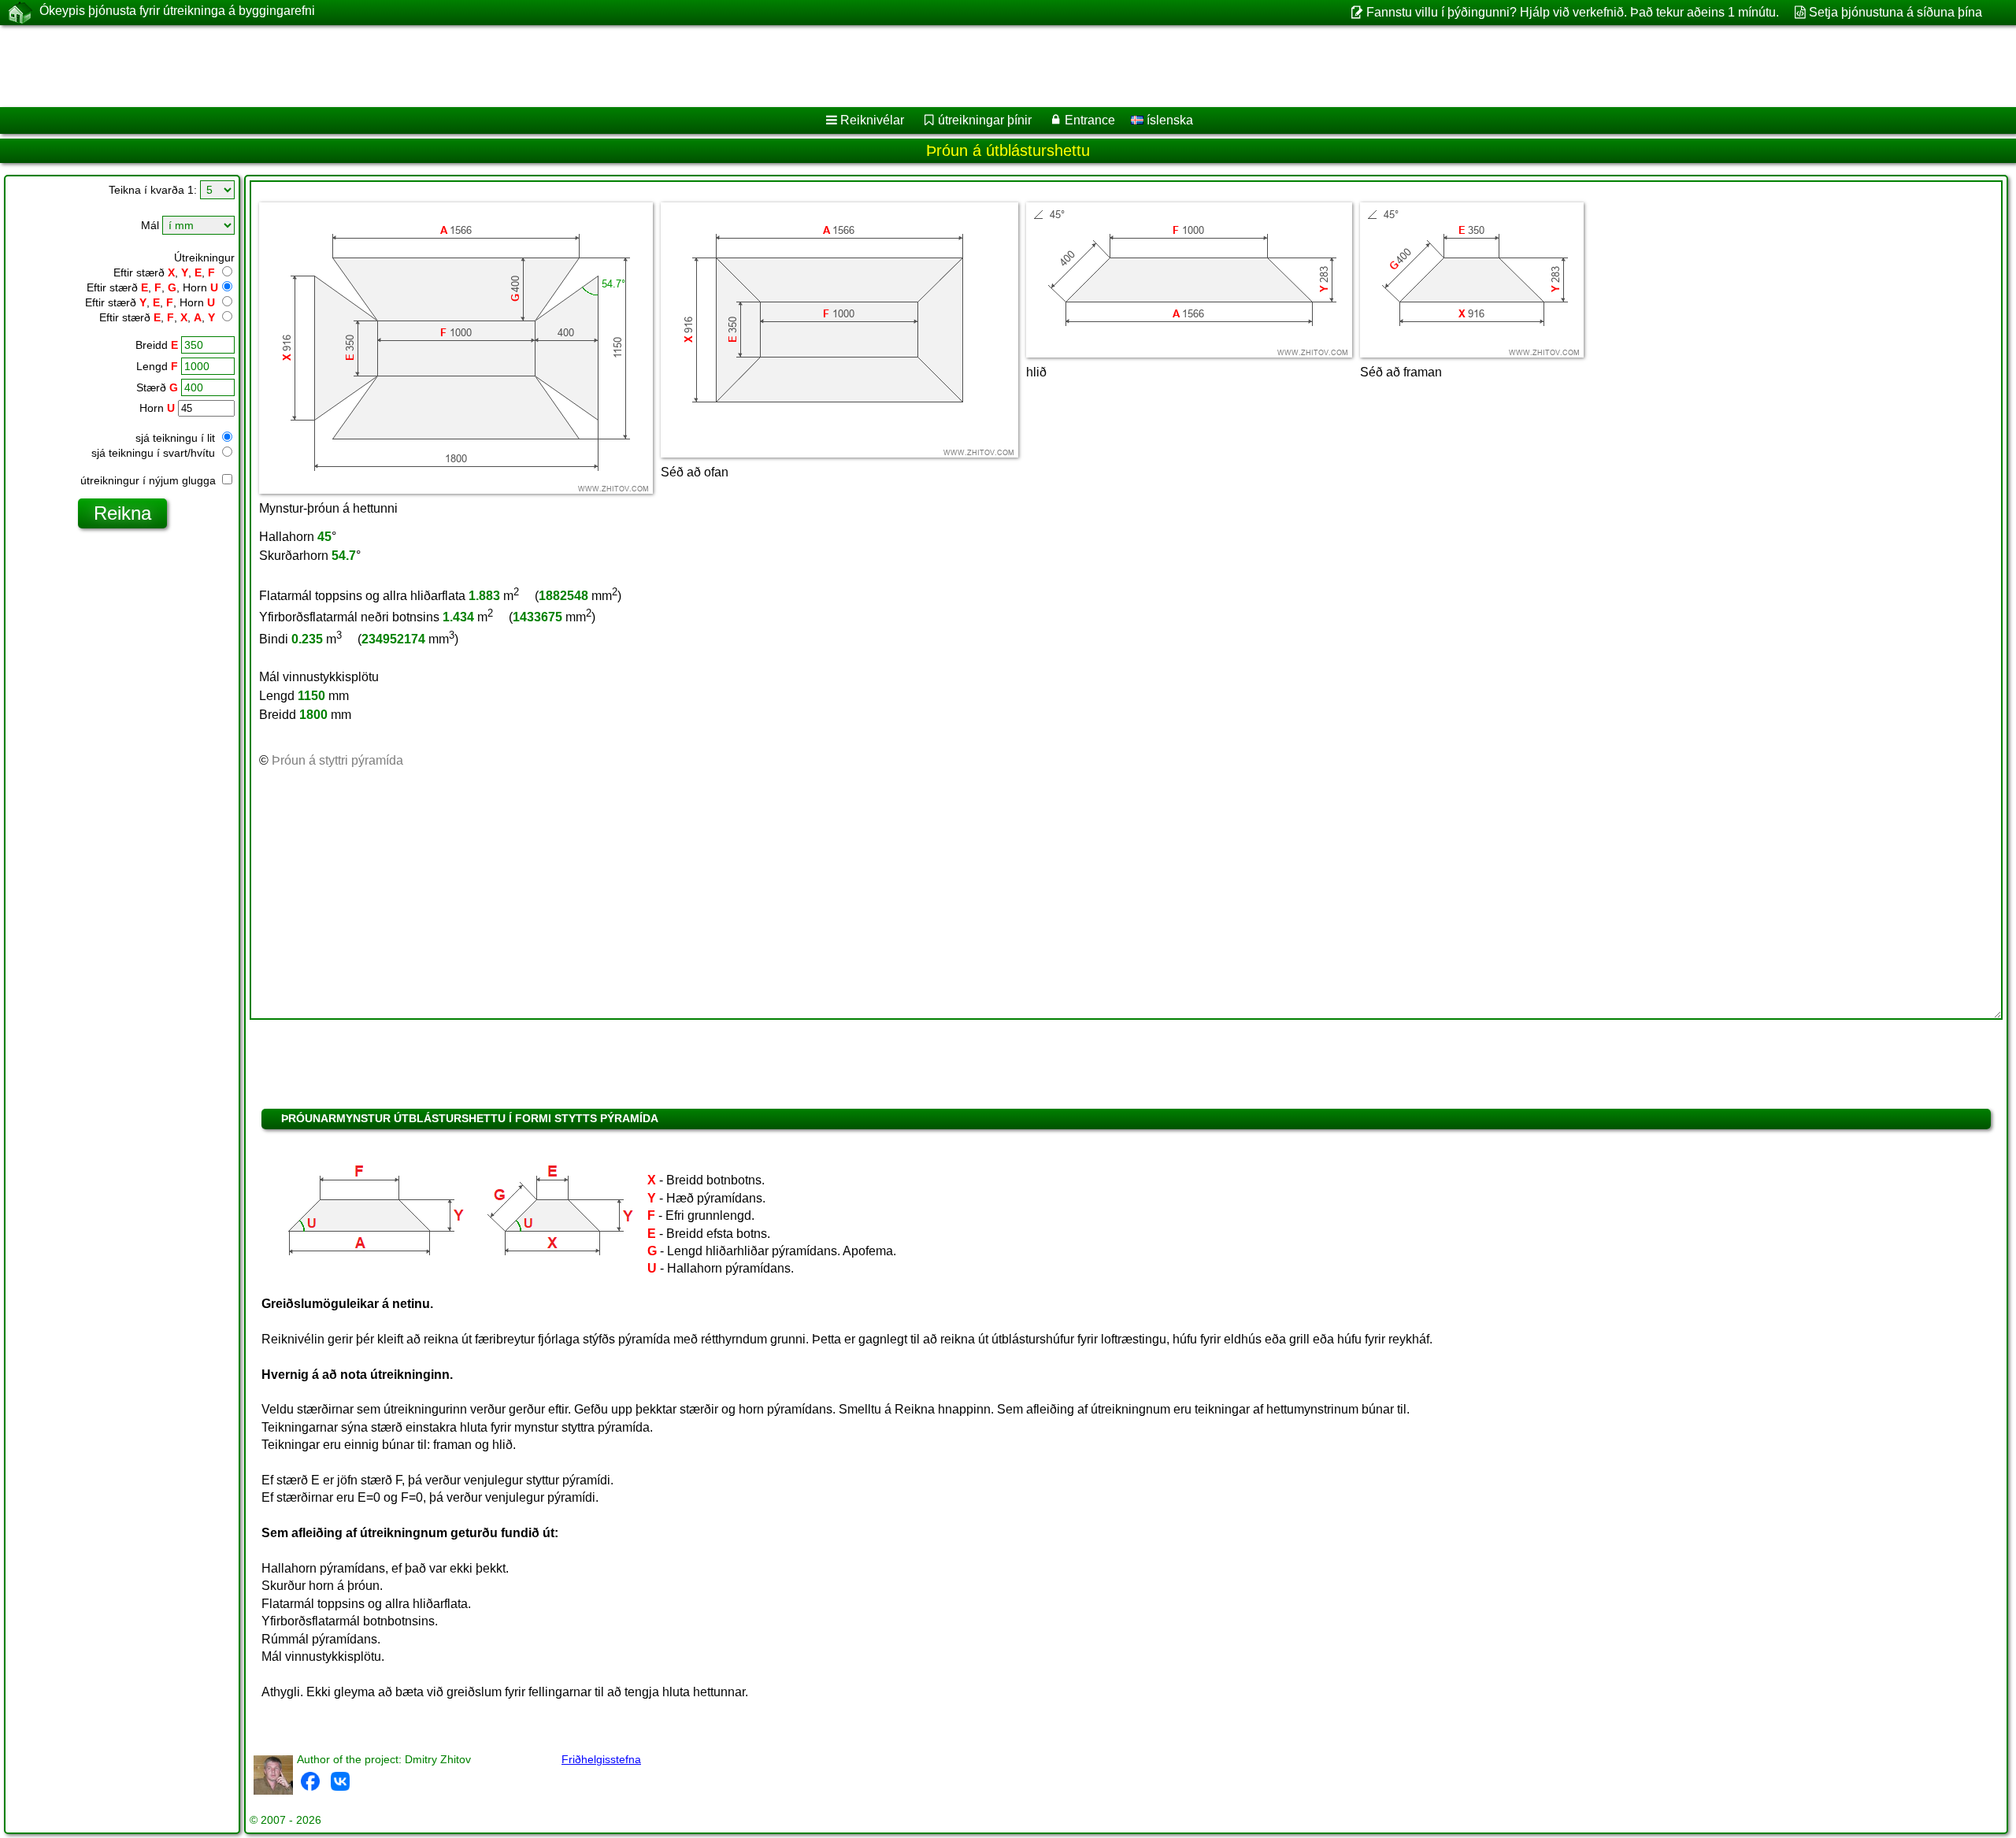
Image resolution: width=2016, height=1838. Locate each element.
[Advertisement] (478, 66)
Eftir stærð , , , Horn (152, 287)
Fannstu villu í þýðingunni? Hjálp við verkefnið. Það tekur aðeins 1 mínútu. (1572, 12)
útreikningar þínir (985, 120)
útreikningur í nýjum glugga (150, 480)
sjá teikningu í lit (177, 438)
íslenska (1168, 120)
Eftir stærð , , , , (157, 317)
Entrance (1090, 120)
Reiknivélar (872, 120)
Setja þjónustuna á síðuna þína (1896, 12)
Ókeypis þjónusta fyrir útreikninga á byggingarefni (177, 11)
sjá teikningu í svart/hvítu (155, 453)
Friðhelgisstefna (601, 1759)
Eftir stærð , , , (164, 272)
